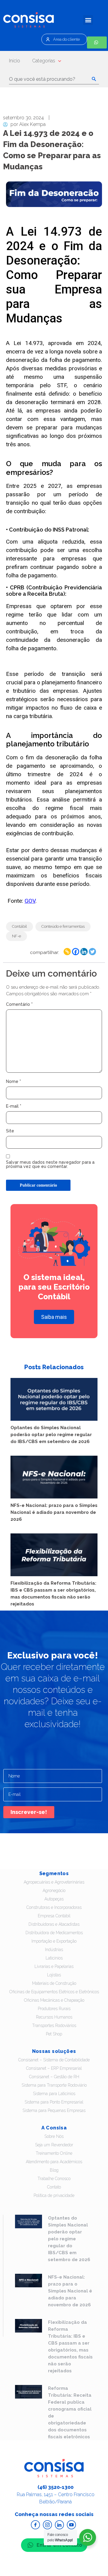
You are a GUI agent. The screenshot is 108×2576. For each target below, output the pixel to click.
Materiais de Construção (54, 1983)
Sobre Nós (54, 2136)
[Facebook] (76, 952)
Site (10, 1131)
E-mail (14, 1106)
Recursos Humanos (54, 2017)
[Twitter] (92, 952)
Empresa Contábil (54, 1916)
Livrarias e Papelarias (54, 1966)
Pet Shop (54, 2034)
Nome (13, 1081)
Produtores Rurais (54, 2009)
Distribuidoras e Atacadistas (54, 1924)
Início (15, 61)
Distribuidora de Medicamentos (54, 1933)
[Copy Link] (67, 952)
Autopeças (54, 1899)
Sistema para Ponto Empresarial (54, 2102)
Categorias (44, 61)
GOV (30, 901)
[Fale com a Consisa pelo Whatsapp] (97, 42)
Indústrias (54, 1950)
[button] (88, 20)
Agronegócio (54, 1890)
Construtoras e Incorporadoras (54, 1907)
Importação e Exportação (54, 1941)
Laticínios (54, 1958)
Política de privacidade (54, 2195)
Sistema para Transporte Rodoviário (54, 2085)
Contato (54, 2187)
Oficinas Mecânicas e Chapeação (54, 2000)
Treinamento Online (54, 2153)
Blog (54, 2170)
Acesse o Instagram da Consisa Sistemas (47, 2525)
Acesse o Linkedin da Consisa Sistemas (59, 2525)
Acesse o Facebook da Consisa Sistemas (35, 2525)
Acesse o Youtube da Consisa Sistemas (71, 2525)
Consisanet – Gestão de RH (54, 2077)
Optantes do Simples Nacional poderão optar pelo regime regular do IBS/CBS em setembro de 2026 (51, 1435)
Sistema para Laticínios (54, 2094)
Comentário (19, 1004)
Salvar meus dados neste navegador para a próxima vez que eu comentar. (50, 1164)
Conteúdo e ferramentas (63, 926)
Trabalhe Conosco (54, 2179)
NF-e (16, 936)
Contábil (19, 926)
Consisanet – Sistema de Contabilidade (54, 2060)
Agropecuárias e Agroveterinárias (54, 1882)
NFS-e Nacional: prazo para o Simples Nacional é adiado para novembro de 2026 (54, 1512)
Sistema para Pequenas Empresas (54, 2110)
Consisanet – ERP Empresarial (54, 2068)
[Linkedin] (84, 952)
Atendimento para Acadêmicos (54, 2162)
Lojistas (54, 1975)
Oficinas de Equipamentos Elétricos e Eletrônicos (54, 1992)
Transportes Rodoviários (54, 2025)
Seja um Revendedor (54, 2145)
